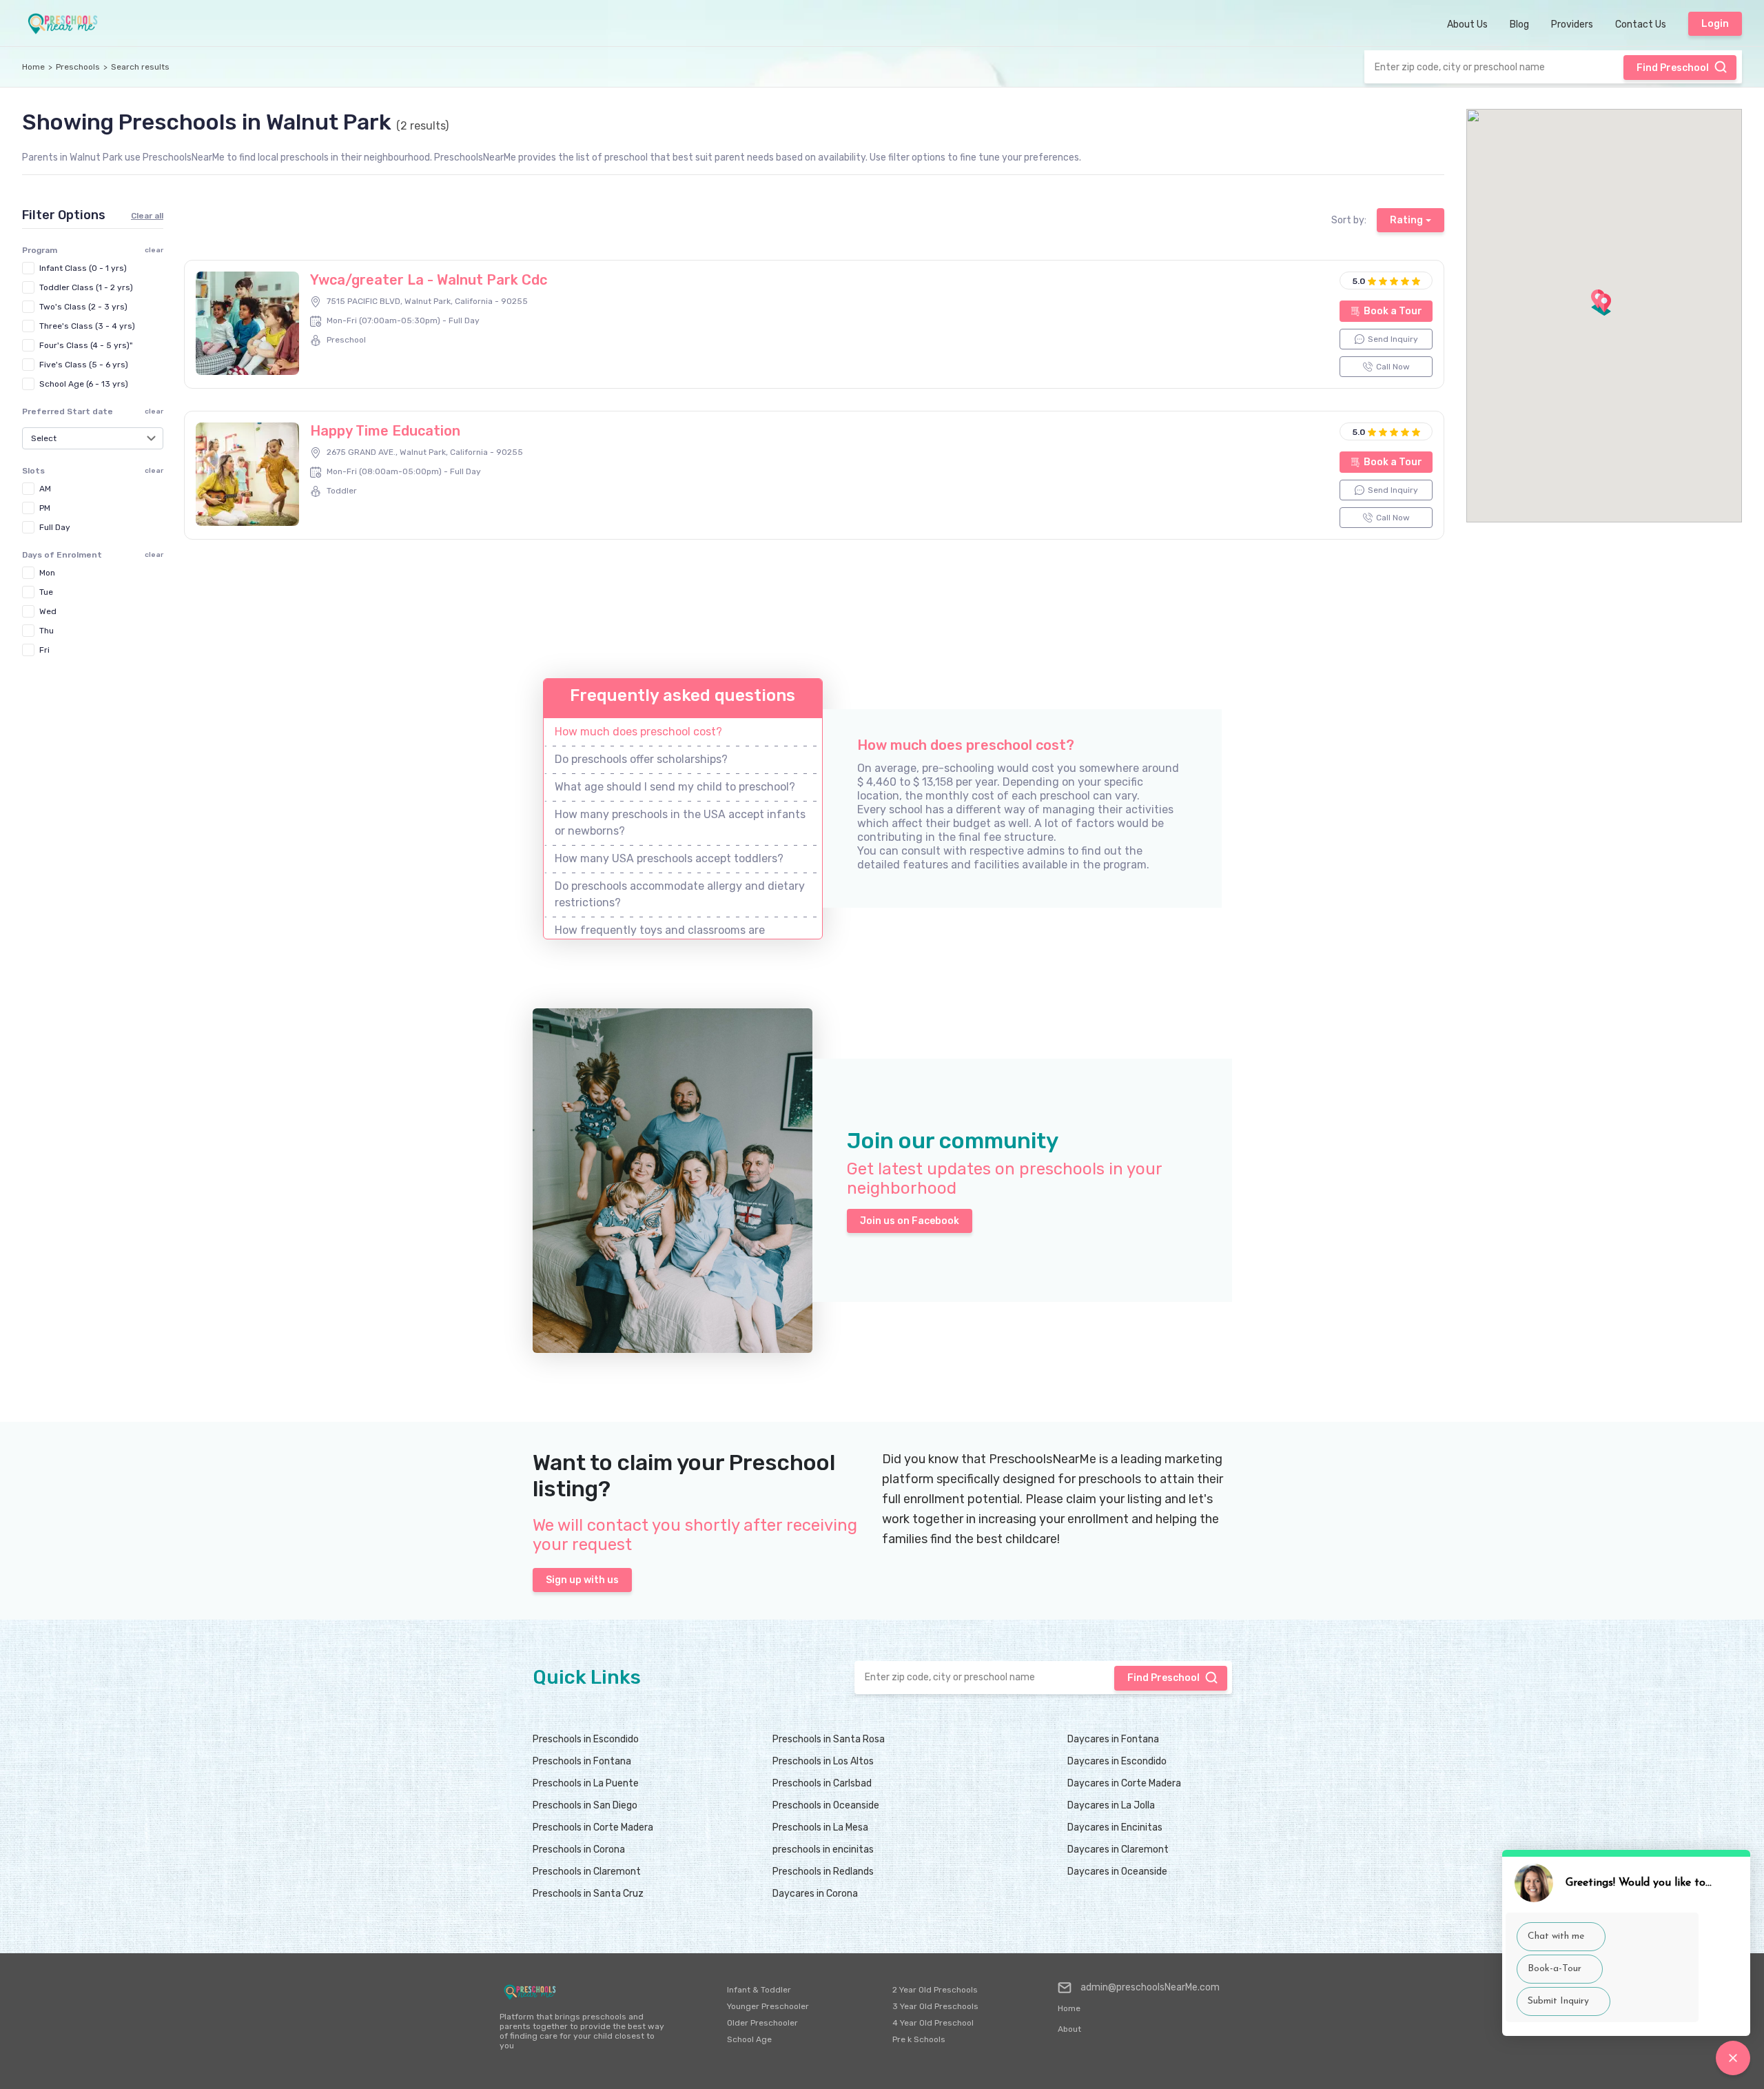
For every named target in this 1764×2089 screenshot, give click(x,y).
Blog (1519, 24)
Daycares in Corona (815, 1894)
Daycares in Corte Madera (1124, 1783)
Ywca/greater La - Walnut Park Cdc (429, 280)
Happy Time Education (385, 431)
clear (154, 411)
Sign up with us (582, 1580)
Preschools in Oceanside (826, 1805)
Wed (48, 611)
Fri (44, 650)
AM (45, 489)
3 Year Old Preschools (935, 2006)
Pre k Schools (919, 2039)
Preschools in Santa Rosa (829, 1739)
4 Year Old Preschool (933, 2023)
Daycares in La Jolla (1111, 1805)
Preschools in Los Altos (823, 1761)
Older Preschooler (762, 2023)
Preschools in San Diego (585, 1805)
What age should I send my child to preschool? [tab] (675, 787)
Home (33, 67)
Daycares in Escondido (1117, 1761)
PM (45, 508)
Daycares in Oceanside (1117, 1872)
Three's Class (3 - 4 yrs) (87, 326)
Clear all (147, 216)
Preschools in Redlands (823, 1872)
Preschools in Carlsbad (822, 1783)
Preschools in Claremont (587, 1872)
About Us (1467, 24)
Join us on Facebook (910, 1221)
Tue (46, 592)
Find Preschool (1673, 68)
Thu (47, 631)
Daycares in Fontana (1113, 1739)
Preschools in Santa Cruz (588, 1894)
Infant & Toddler (759, 1990)
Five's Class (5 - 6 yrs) (84, 365)
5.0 (1359, 281)
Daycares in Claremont (1118, 1849)
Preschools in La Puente (586, 1783)
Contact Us (1641, 24)
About (1069, 2029)
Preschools (78, 67)
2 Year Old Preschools (935, 1990)
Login (1715, 24)
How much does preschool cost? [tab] (638, 732)
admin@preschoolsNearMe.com (1150, 1987)
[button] (1604, 305)
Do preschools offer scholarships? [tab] (641, 759)
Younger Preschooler (768, 2006)
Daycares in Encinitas (1115, 1827)
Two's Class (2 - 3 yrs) (83, 307)
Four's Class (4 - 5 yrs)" (86, 345)
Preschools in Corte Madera (593, 1827)
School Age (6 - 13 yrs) (84, 384)
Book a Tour (1393, 311)
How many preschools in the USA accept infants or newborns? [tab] (680, 823)
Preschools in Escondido (586, 1739)
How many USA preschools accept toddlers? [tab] (669, 858)
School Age (749, 2039)
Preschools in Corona (579, 1849)
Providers (1572, 24)
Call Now (1393, 367)
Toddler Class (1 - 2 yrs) (86, 287)
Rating (1406, 220)
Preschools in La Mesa (820, 1827)
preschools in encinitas (823, 1849)
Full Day (55, 527)
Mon (47, 573)
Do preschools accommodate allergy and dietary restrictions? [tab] (680, 894)
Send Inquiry (1393, 339)
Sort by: (1349, 220)
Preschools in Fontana (582, 1761)
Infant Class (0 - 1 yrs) (83, 268)
